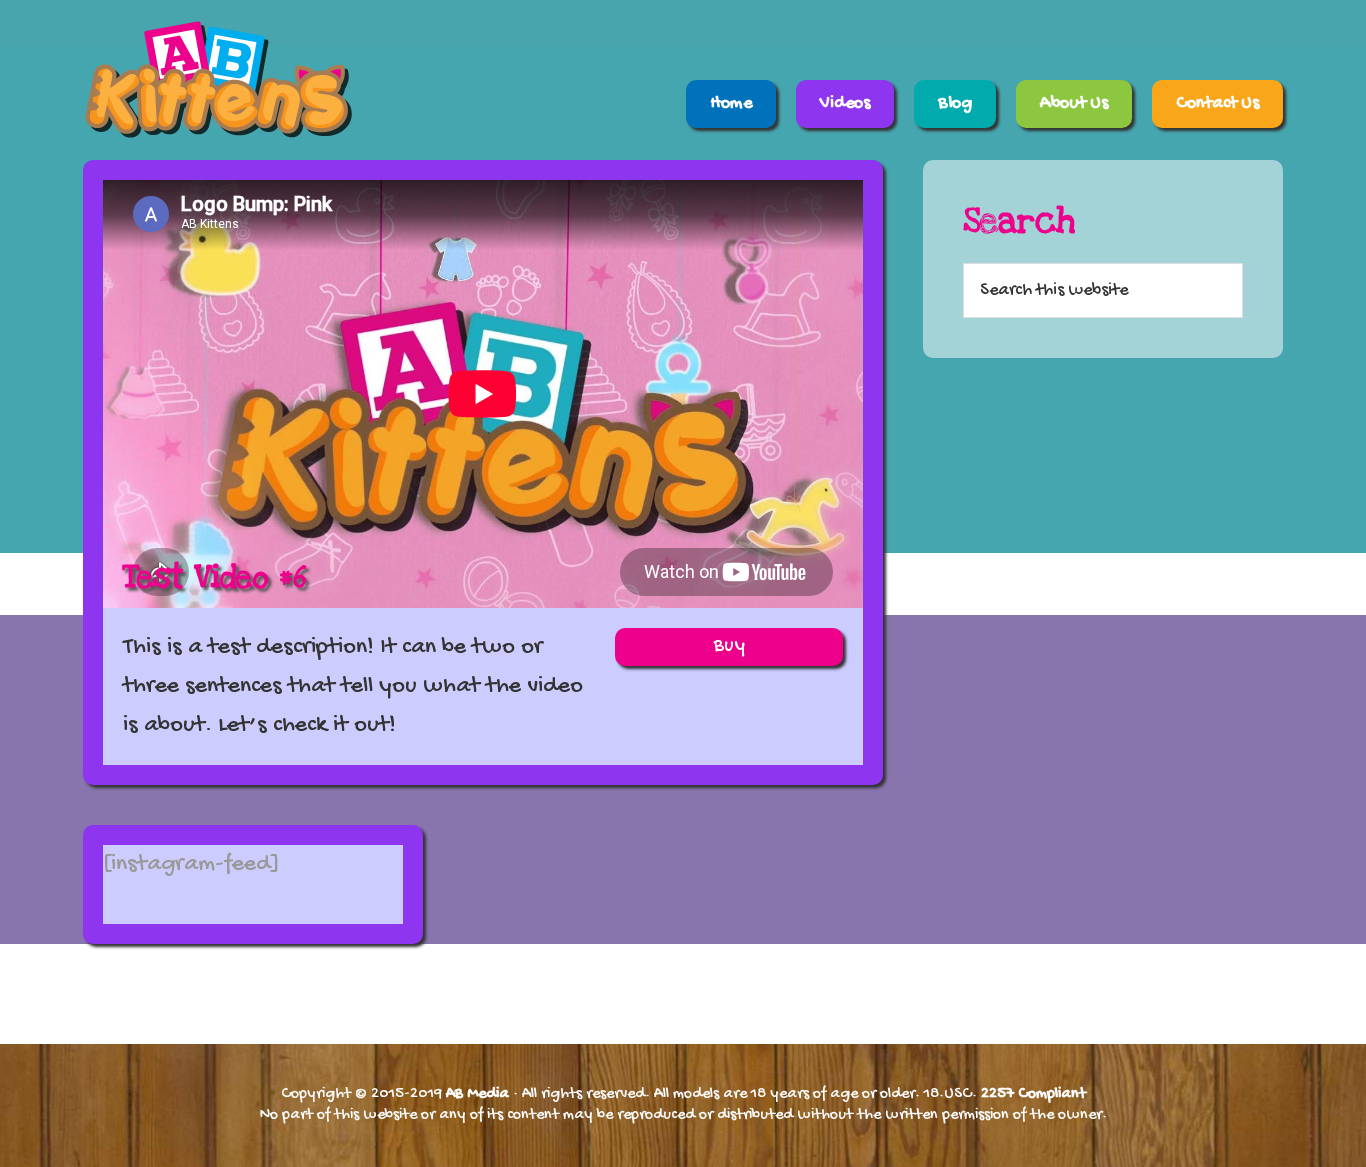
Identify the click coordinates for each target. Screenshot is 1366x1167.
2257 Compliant (1033, 1094)
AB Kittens (263, 80)
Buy (729, 646)
